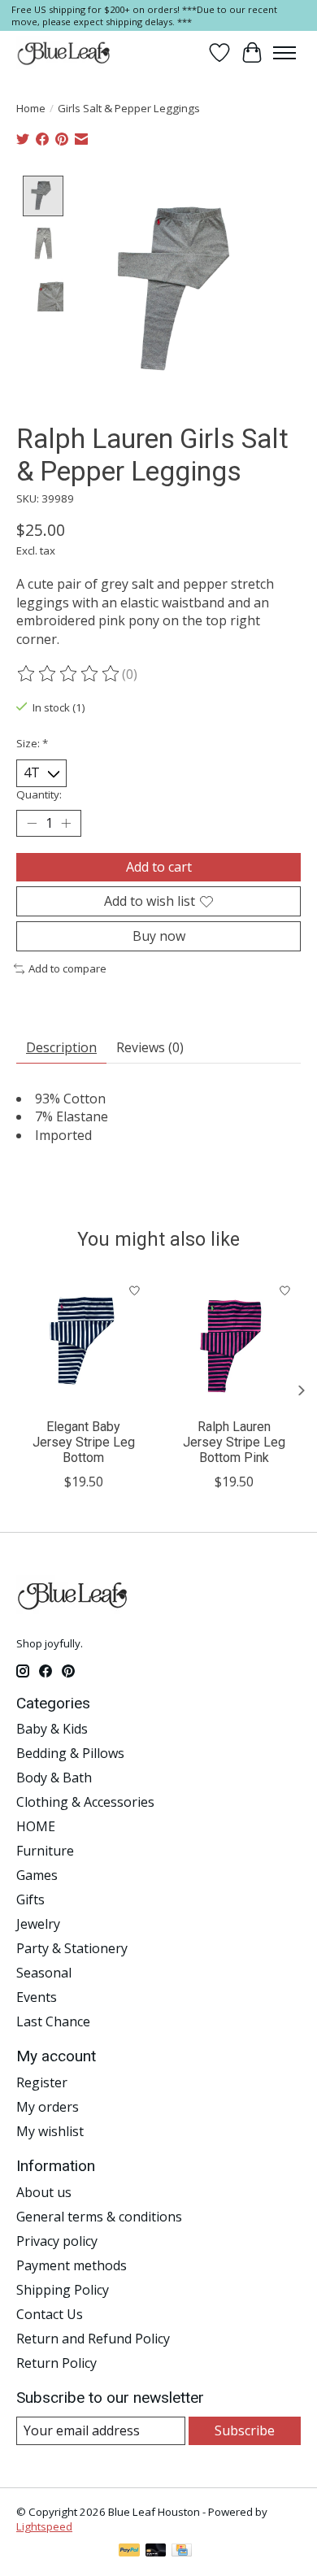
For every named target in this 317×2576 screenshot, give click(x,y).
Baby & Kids (52, 1729)
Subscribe (245, 2430)
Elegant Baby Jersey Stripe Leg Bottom (84, 1442)
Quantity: (39, 794)
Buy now (159, 936)
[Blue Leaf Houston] (64, 53)
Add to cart (159, 867)
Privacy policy (57, 2241)
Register (42, 2082)
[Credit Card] (182, 2552)
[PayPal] (129, 2552)
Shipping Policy (63, 2290)
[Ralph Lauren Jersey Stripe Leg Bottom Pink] (234, 1342)
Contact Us (50, 2314)
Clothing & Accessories (85, 1802)
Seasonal (44, 1973)
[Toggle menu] (284, 53)
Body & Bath (54, 1778)
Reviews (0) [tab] (150, 1047)
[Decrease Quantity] (32, 823)
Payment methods (72, 2265)
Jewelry (38, 1924)
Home (31, 108)
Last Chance (53, 2021)
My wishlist (50, 2131)
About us (44, 2192)
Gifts (30, 1899)
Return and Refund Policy (93, 2339)
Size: (32, 743)
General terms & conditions (99, 2217)
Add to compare (67, 968)
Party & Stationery (72, 1948)
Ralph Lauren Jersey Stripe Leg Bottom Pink (234, 1442)
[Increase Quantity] (66, 823)
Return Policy (56, 2363)
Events (37, 1997)
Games (37, 1875)
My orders (48, 2107)
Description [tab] (61, 1047)
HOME (36, 1826)
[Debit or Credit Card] (156, 2552)
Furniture (45, 1851)
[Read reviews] (69, 674)
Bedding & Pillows (70, 1753)
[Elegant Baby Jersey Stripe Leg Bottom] (83, 1342)
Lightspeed (44, 2526)
